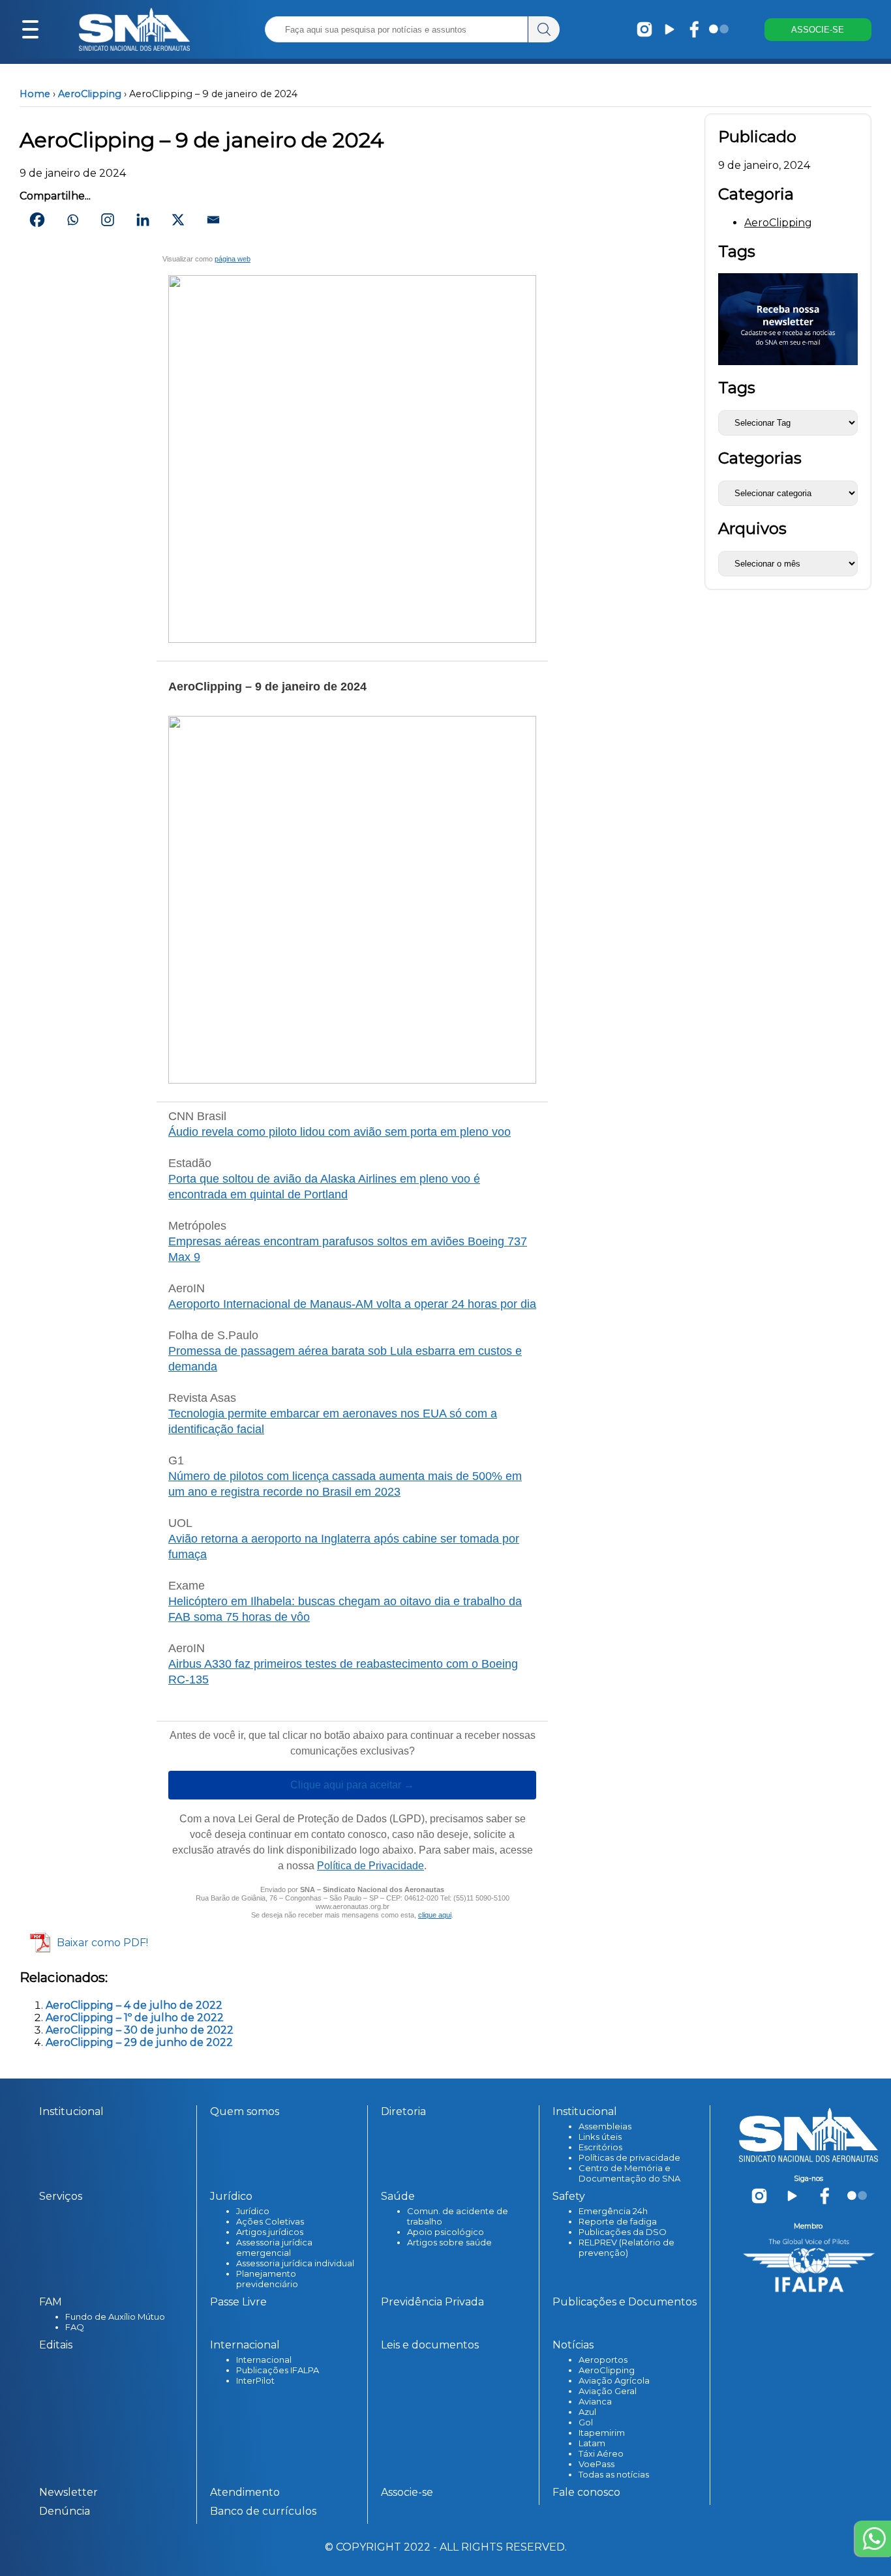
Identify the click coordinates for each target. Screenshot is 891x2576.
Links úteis (600, 2137)
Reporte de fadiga (618, 2221)
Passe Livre (238, 2302)
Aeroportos (603, 2360)
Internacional (264, 2360)
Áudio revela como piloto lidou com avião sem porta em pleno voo (340, 1132)
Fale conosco (586, 2492)
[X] (178, 220)
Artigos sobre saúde (449, 2242)
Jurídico (253, 2211)
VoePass (597, 2464)
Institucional (71, 2111)
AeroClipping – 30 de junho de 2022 (140, 2030)
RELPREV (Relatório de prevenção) (627, 2247)
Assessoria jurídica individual (295, 2263)
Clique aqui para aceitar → (352, 1785)
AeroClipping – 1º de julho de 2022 (135, 2018)
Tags (737, 388)
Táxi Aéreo (601, 2453)
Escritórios (600, 2147)
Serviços (61, 2196)
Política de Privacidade (370, 1866)
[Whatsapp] (72, 220)
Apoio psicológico (445, 2232)
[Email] (213, 220)
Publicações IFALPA (278, 2370)
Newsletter (68, 2492)
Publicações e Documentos (625, 2302)
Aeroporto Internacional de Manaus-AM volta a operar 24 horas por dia (352, 1304)
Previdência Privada (432, 2302)
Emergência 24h (613, 2211)
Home (35, 94)
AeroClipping (90, 94)
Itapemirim (602, 2433)
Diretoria (403, 2111)
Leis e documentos (430, 2345)
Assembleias (605, 2126)
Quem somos (245, 2111)
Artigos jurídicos (270, 2232)
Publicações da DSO (623, 2232)
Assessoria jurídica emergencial (274, 2247)
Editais (56, 2345)
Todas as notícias (614, 2474)
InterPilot (255, 2380)
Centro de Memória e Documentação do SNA (629, 2173)
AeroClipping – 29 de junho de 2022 (139, 2042)
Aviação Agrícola (614, 2380)
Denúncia (65, 2511)
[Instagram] (108, 220)
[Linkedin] (143, 220)
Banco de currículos (263, 2511)
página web (233, 259)
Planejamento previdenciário (267, 2279)
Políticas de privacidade (629, 2157)
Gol (586, 2422)
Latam (592, 2443)
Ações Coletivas (270, 2221)
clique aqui (435, 1915)
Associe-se (407, 2492)
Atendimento (245, 2492)
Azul (587, 2412)
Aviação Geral (608, 2391)
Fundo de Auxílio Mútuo (115, 2317)
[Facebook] (37, 220)
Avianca (595, 2401)
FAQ (75, 2327)
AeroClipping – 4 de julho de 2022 (134, 2005)
